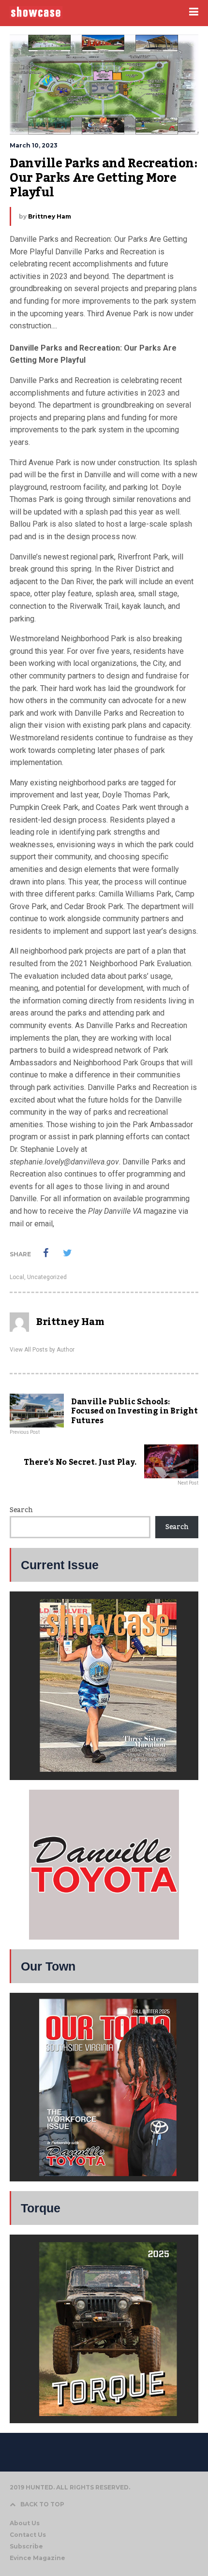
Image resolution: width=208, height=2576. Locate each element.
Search (21, 1510)
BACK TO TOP (42, 2504)
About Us (25, 2523)
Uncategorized (47, 1277)
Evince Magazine (37, 2558)
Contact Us (28, 2535)
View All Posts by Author (42, 1350)
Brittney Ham (50, 216)
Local (17, 1277)
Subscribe (26, 2546)
